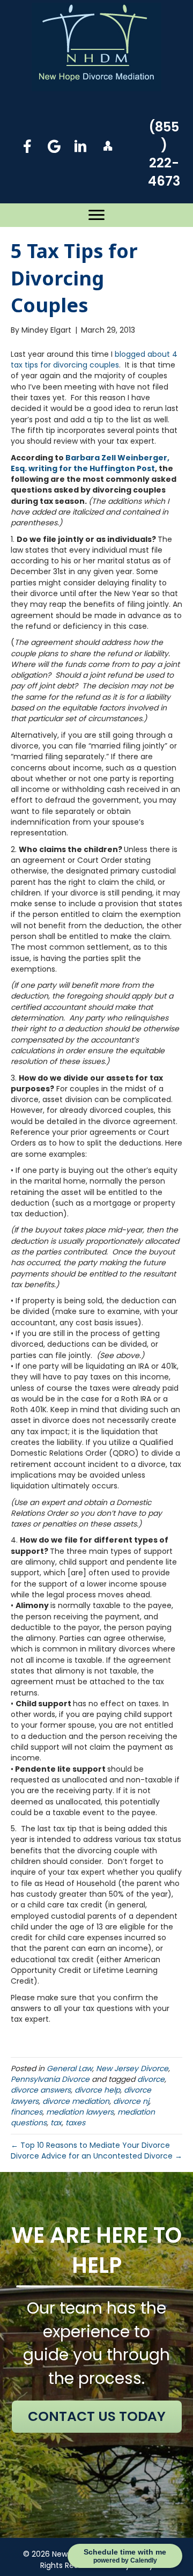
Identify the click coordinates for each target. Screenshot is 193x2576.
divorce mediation (76, 2101)
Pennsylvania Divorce (50, 2079)
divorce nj (131, 2101)
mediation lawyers (80, 2112)
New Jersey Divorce (132, 2068)
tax (56, 2123)
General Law (69, 2068)
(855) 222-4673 (164, 154)
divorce (151, 2079)
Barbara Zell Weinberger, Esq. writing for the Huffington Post (90, 463)
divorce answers (41, 2090)
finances (27, 2112)
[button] (27, 146)
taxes (75, 2123)
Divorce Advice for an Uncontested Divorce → (96, 2156)
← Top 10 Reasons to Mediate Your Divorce (90, 2145)
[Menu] (96, 215)
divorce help (97, 2090)
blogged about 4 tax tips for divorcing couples (94, 359)
